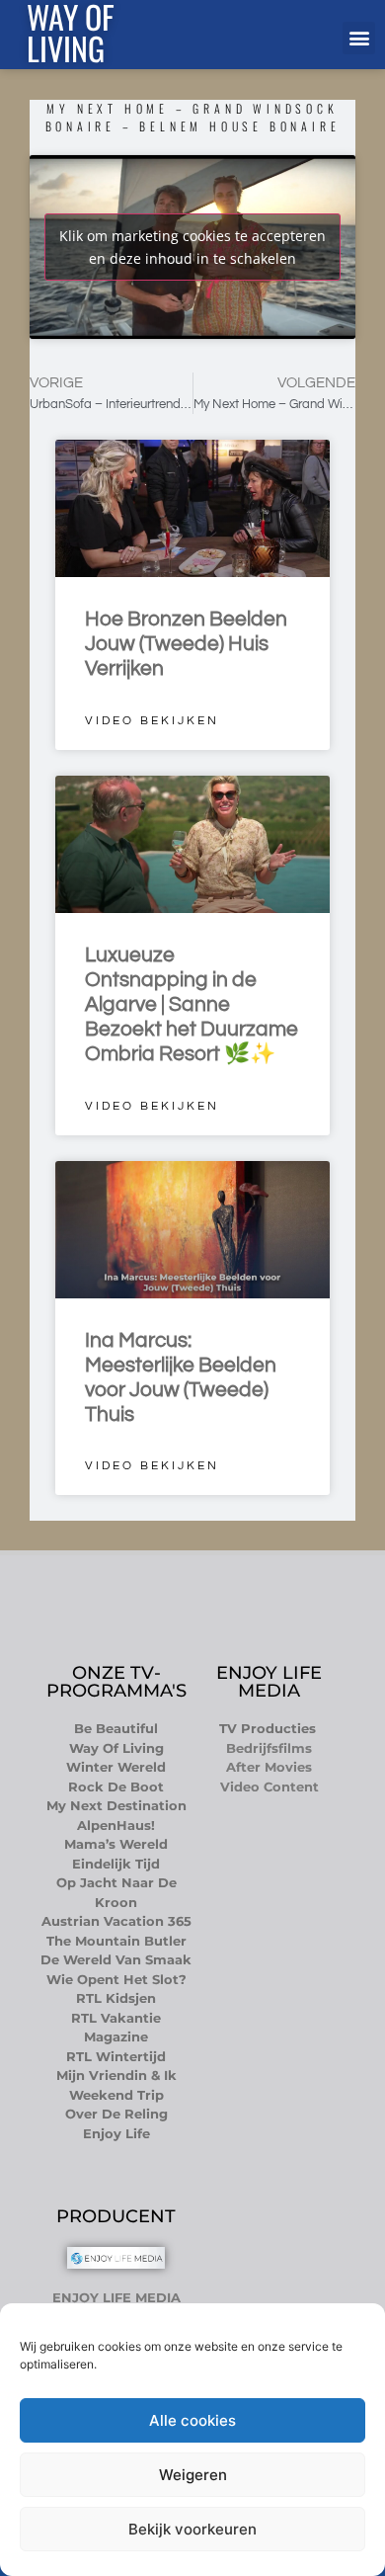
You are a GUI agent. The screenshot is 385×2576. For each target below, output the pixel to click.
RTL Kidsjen (116, 1998)
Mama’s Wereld (116, 1844)
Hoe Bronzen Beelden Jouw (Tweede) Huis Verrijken (186, 644)
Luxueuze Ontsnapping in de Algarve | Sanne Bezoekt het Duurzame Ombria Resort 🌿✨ (192, 1005)
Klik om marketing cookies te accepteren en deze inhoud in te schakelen (192, 247)
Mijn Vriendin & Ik (116, 2075)
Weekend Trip (116, 2095)
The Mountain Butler (116, 1941)
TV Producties (269, 1728)
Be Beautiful (116, 1728)
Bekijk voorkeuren (192, 2529)
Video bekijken (152, 721)
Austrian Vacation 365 (116, 1921)
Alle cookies (192, 2420)
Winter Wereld (116, 1767)
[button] (359, 38)
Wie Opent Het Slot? (116, 1979)
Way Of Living (116, 1748)
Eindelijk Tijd (116, 1864)
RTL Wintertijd (116, 2056)
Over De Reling (116, 2114)
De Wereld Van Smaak (116, 1959)
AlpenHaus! (116, 1825)
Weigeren (193, 2475)
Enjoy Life (116, 2133)
